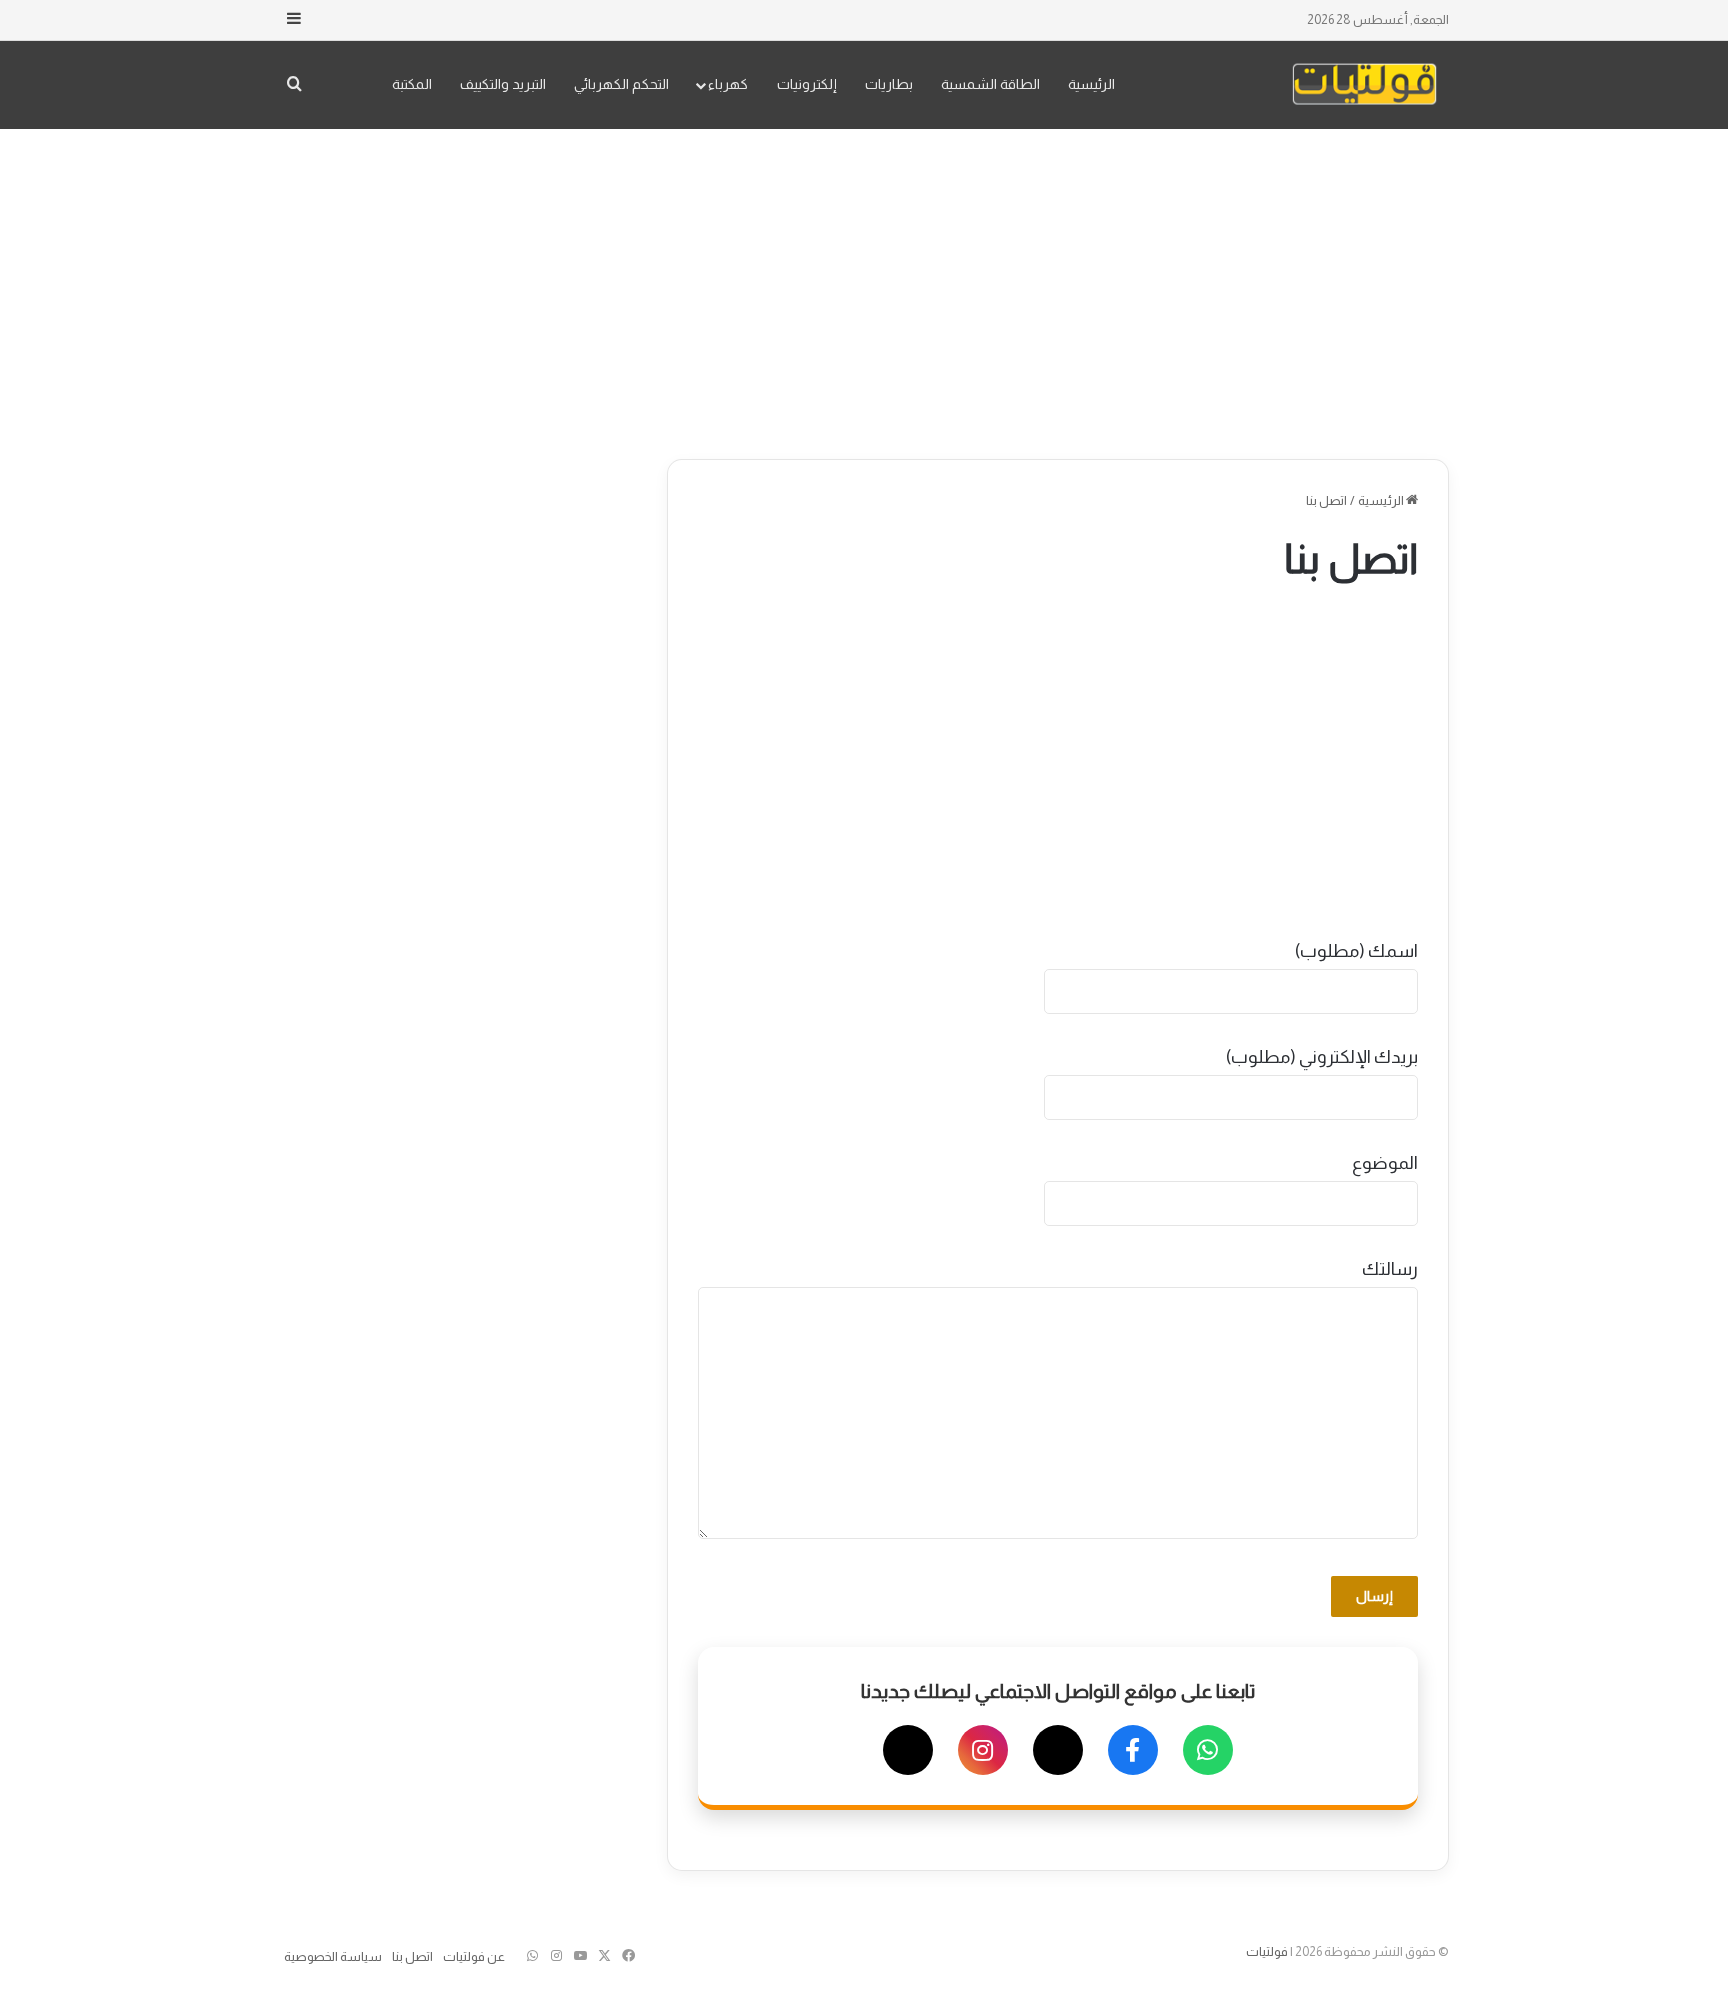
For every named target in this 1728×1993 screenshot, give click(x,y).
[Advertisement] (864, 289)
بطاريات (889, 84)
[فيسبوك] (1133, 1750)
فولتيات (1267, 1951)
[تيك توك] (908, 1750)
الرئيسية (1091, 84)
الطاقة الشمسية (990, 84)
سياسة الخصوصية (333, 1956)
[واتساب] (1208, 1750)
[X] (1058, 1750)
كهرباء (728, 84)
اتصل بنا (412, 1956)
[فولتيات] (1364, 84)
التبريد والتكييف (503, 84)
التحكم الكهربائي (621, 84)
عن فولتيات (474, 1956)
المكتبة (412, 84)
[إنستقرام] (983, 1750)
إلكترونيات (807, 84)
